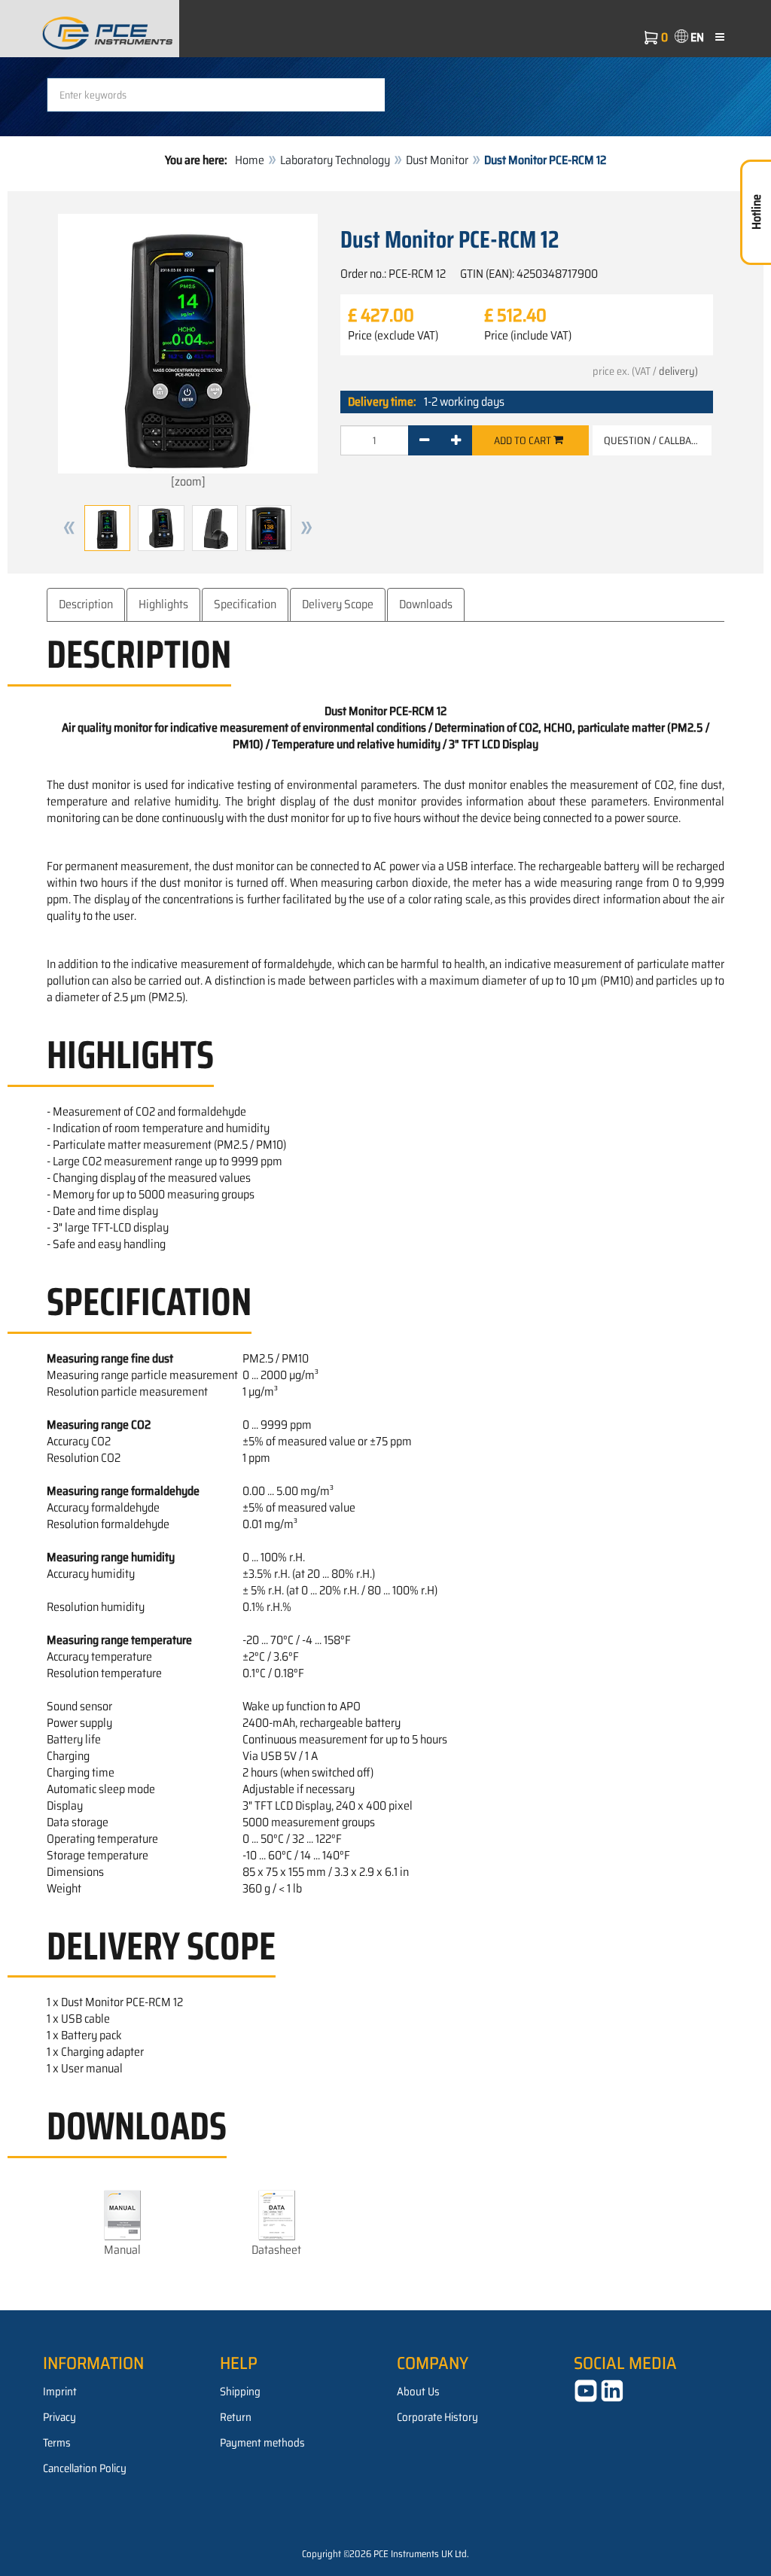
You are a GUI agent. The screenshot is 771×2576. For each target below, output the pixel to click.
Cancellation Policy (85, 2468)
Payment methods (262, 2443)
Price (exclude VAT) (393, 336)
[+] (456, 440)
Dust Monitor (437, 160)
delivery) (678, 371)
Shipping (240, 2392)
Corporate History (437, 2417)
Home (250, 160)
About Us (418, 2392)
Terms (57, 2443)
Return (236, 2417)
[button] (69, 528)
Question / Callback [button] (653, 440)
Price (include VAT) (528, 336)
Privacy (59, 2417)
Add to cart (524, 440)
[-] (424, 440)
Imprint (60, 2392)
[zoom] (188, 481)
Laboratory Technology (335, 160)
